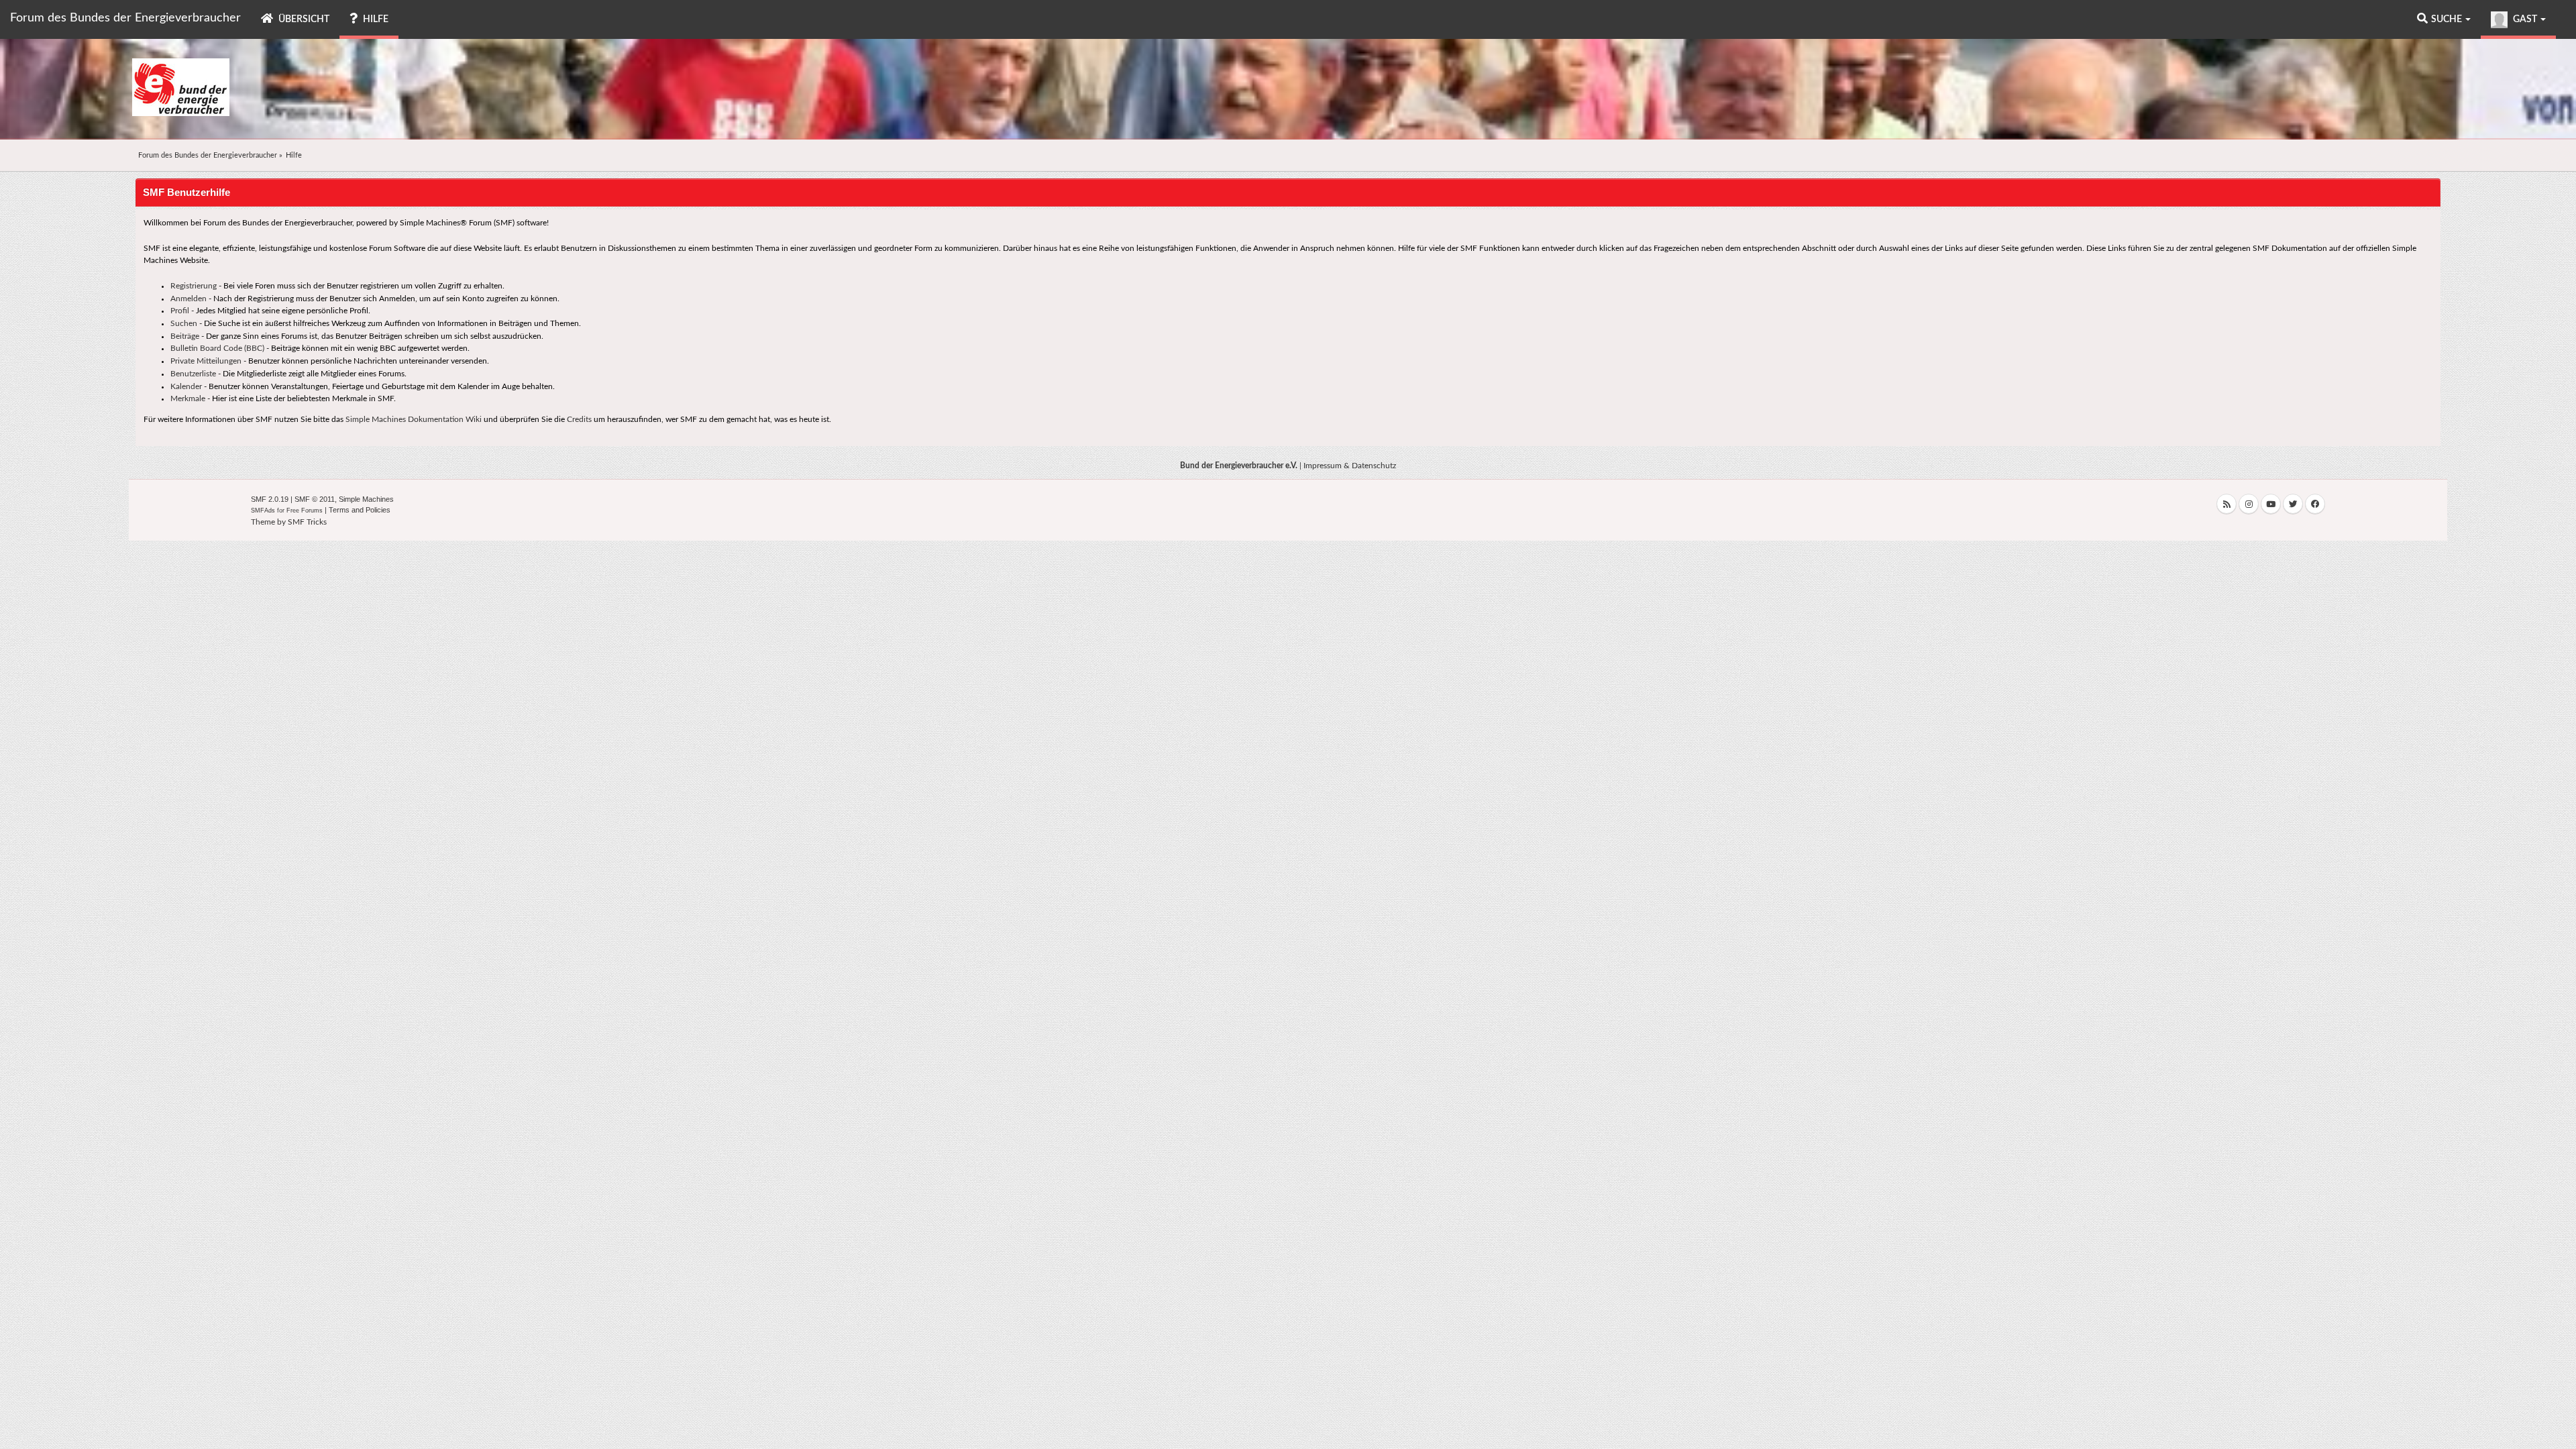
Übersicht (303, 19)
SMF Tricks (307, 522)
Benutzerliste (193, 374)
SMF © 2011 (315, 499)
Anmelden (189, 299)
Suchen (184, 323)
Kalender (186, 386)
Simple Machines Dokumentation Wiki (414, 419)
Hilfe (375, 19)
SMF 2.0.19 (270, 499)
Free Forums (305, 511)
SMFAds (263, 511)
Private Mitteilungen (206, 361)
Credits (579, 419)
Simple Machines (366, 499)
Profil (180, 311)
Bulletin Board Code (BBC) (217, 348)
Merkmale (188, 398)
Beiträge (185, 336)
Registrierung (194, 286)
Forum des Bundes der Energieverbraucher (125, 18)
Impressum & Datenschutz (1350, 466)
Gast (2525, 19)
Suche (2448, 19)
